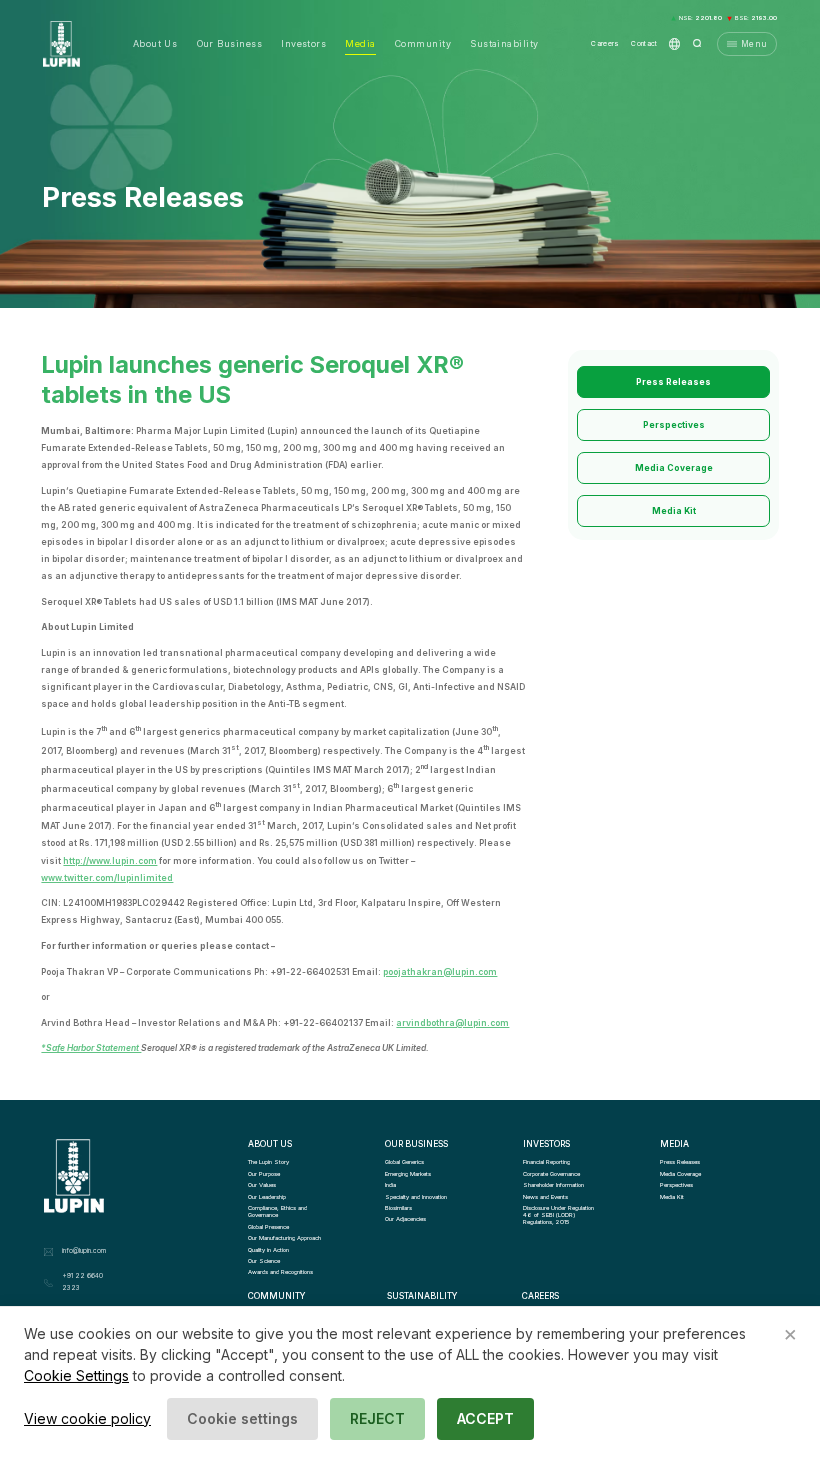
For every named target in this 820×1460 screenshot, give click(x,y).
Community (423, 43)
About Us (155, 43)
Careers (605, 43)
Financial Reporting (546, 1161)
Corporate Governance (551, 1173)
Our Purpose (264, 1173)
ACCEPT (485, 1418)
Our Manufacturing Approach (284, 1237)
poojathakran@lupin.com (440, 972)
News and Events (545, 1196)
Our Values (262, 1184)
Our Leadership (267, 1196)
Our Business (229, 43)
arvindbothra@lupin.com (452, 1023)
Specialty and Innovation (416, 1196)
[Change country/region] (674, 43)
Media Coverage (674, 468)
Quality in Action (268, 1249)
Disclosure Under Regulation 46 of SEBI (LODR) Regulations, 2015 (559, 1214)
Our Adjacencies (405, 1218)
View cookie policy (87, 1418)
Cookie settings (242, 1418)
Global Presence (268, 1226)
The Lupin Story (268, 1161)
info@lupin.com (84, 1251)
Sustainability (504, 43)
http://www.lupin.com (110, 861)
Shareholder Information (553, 1184)
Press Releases (673, 382)
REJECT (377, 1418)
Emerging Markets (408, 1173)
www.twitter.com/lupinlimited (107, 878)
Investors (303, 43)
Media (360, 43)
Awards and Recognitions (280, 1271)
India (390, 1184)
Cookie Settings (76, 1375)
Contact (644, 43)
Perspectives (674, 425)
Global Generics (404, 1161)
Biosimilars (398, 1207)
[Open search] (697, 43)
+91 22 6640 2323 (82, 1282)
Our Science (264, 1260)
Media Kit (674, 511)
